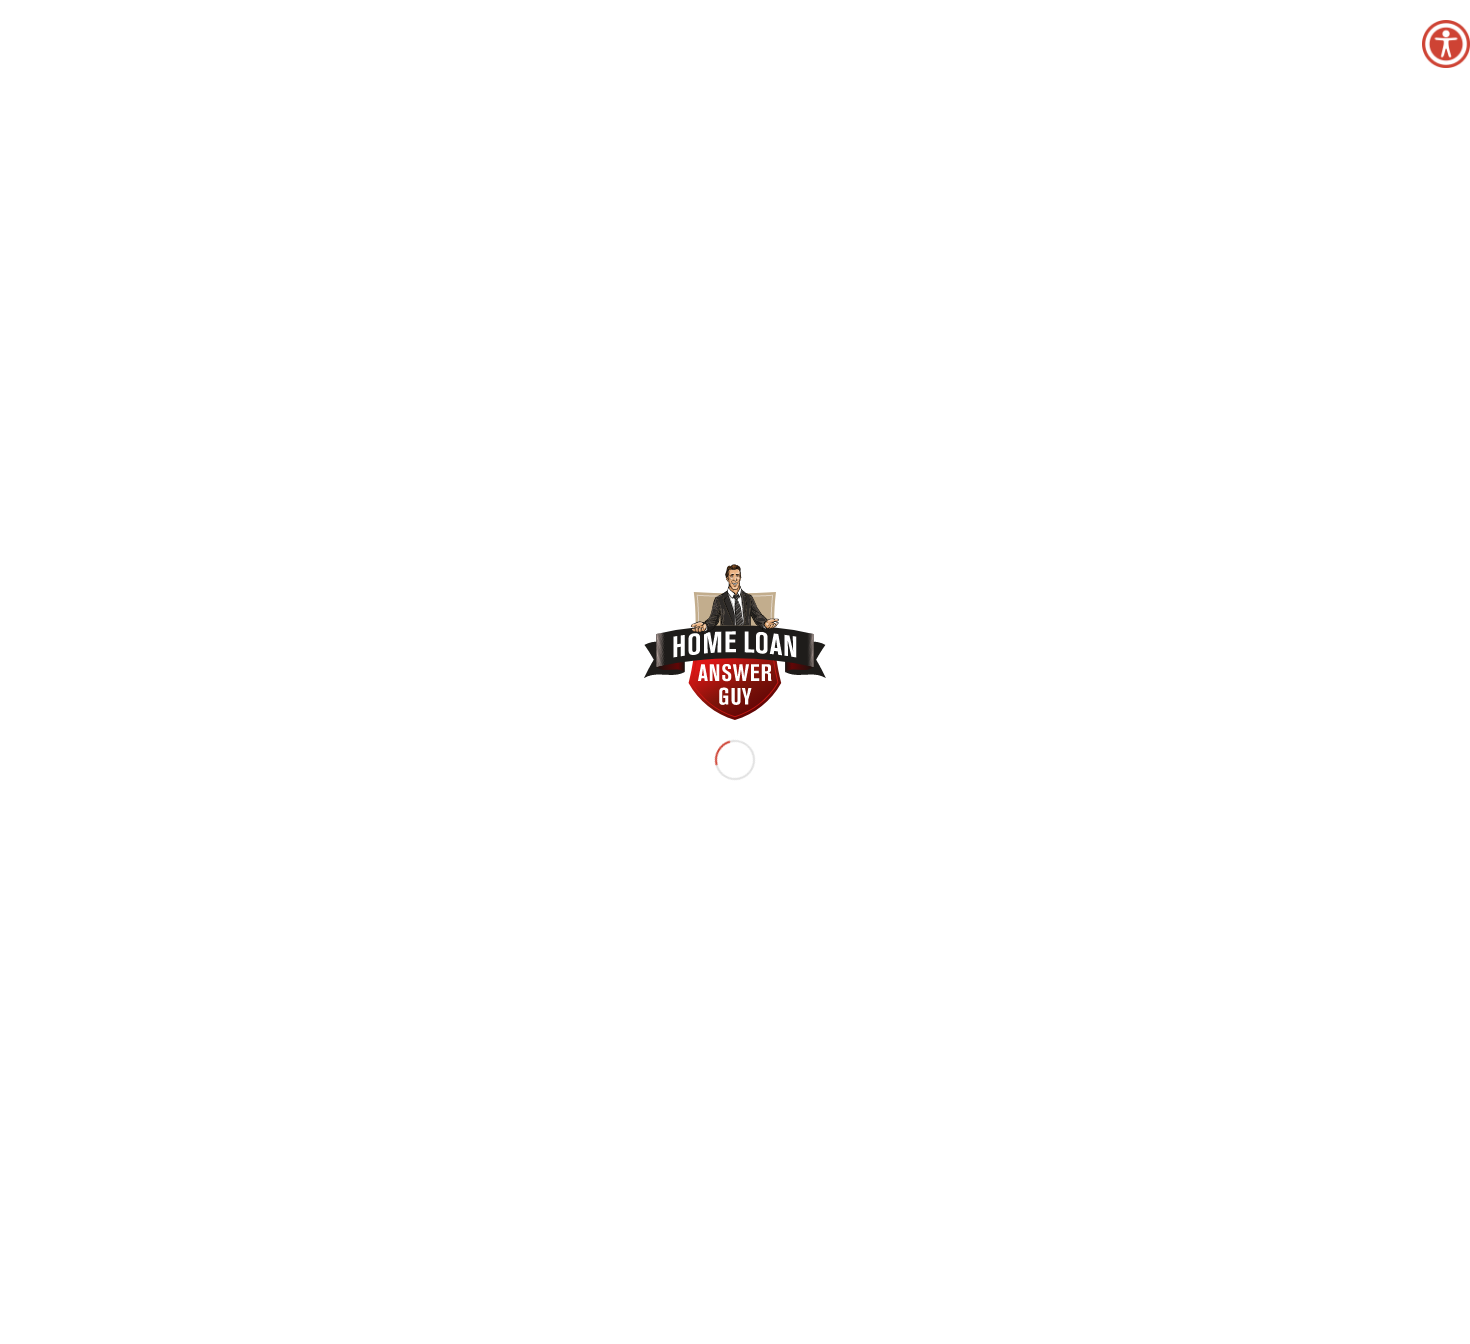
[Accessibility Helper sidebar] (1446, 44)
